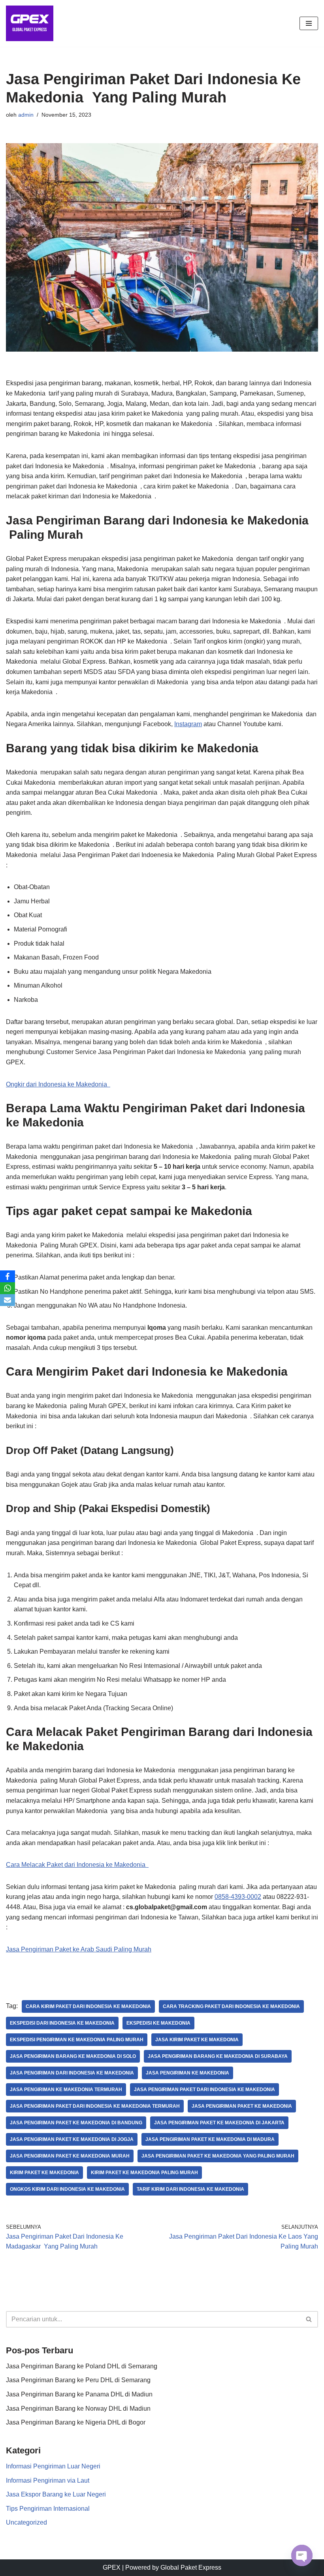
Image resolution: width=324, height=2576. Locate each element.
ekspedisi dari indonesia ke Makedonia (62, 2023)
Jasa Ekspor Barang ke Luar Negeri (56, 2494)
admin (26, 115)
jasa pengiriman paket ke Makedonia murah (70, 2156)
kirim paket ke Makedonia (44, 2173)
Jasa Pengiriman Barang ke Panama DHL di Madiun (79, 2394)
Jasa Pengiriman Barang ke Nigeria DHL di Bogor (76, 2422)
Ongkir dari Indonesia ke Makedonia (58, 1084)
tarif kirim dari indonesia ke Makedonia (190, 2189)
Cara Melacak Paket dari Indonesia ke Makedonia (77, 1865)
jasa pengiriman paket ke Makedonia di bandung (76, 2123)
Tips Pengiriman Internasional (48, 2509)
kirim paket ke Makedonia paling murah (144, 2173)
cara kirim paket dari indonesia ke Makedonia (88, 2006)
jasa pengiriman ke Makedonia (187, 2073)
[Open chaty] (302, 2555)
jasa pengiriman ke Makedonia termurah (66, 2090)
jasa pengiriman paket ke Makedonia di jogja (72, 2139)
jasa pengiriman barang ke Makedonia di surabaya (218, 2056)
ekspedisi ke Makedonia (158, 2023)
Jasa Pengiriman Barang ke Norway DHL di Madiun (78, 2408)
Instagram (188, 724)
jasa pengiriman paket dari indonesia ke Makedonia (204, 2090)
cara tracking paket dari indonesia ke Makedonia (231, 2006)
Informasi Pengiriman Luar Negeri (53, 2466)
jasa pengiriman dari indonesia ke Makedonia (72, 2073)
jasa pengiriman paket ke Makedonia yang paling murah (218, 2156)
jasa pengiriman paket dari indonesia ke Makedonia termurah (95, 2106)
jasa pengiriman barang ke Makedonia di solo (73, 2056)
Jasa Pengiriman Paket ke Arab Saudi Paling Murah (79, 1949)
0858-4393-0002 (238, 1897)
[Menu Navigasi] (309, 23)
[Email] (8, 1300)
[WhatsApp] (8, 1288)
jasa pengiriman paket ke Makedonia (242, 2106)
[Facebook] (8, 1276)
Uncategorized (26, 2522)
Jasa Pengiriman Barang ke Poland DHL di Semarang (82, 2366)
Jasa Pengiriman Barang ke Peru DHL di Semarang (78, 2380)
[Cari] (309, 2319)
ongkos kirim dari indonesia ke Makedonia (67, 2189)
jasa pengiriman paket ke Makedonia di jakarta (219, 2123)
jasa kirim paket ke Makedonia (197, 2040)
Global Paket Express (191, 2567)
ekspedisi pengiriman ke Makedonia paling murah (77, 2040)
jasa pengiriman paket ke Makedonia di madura (210, 2139)
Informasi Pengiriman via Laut (48, 2480)
